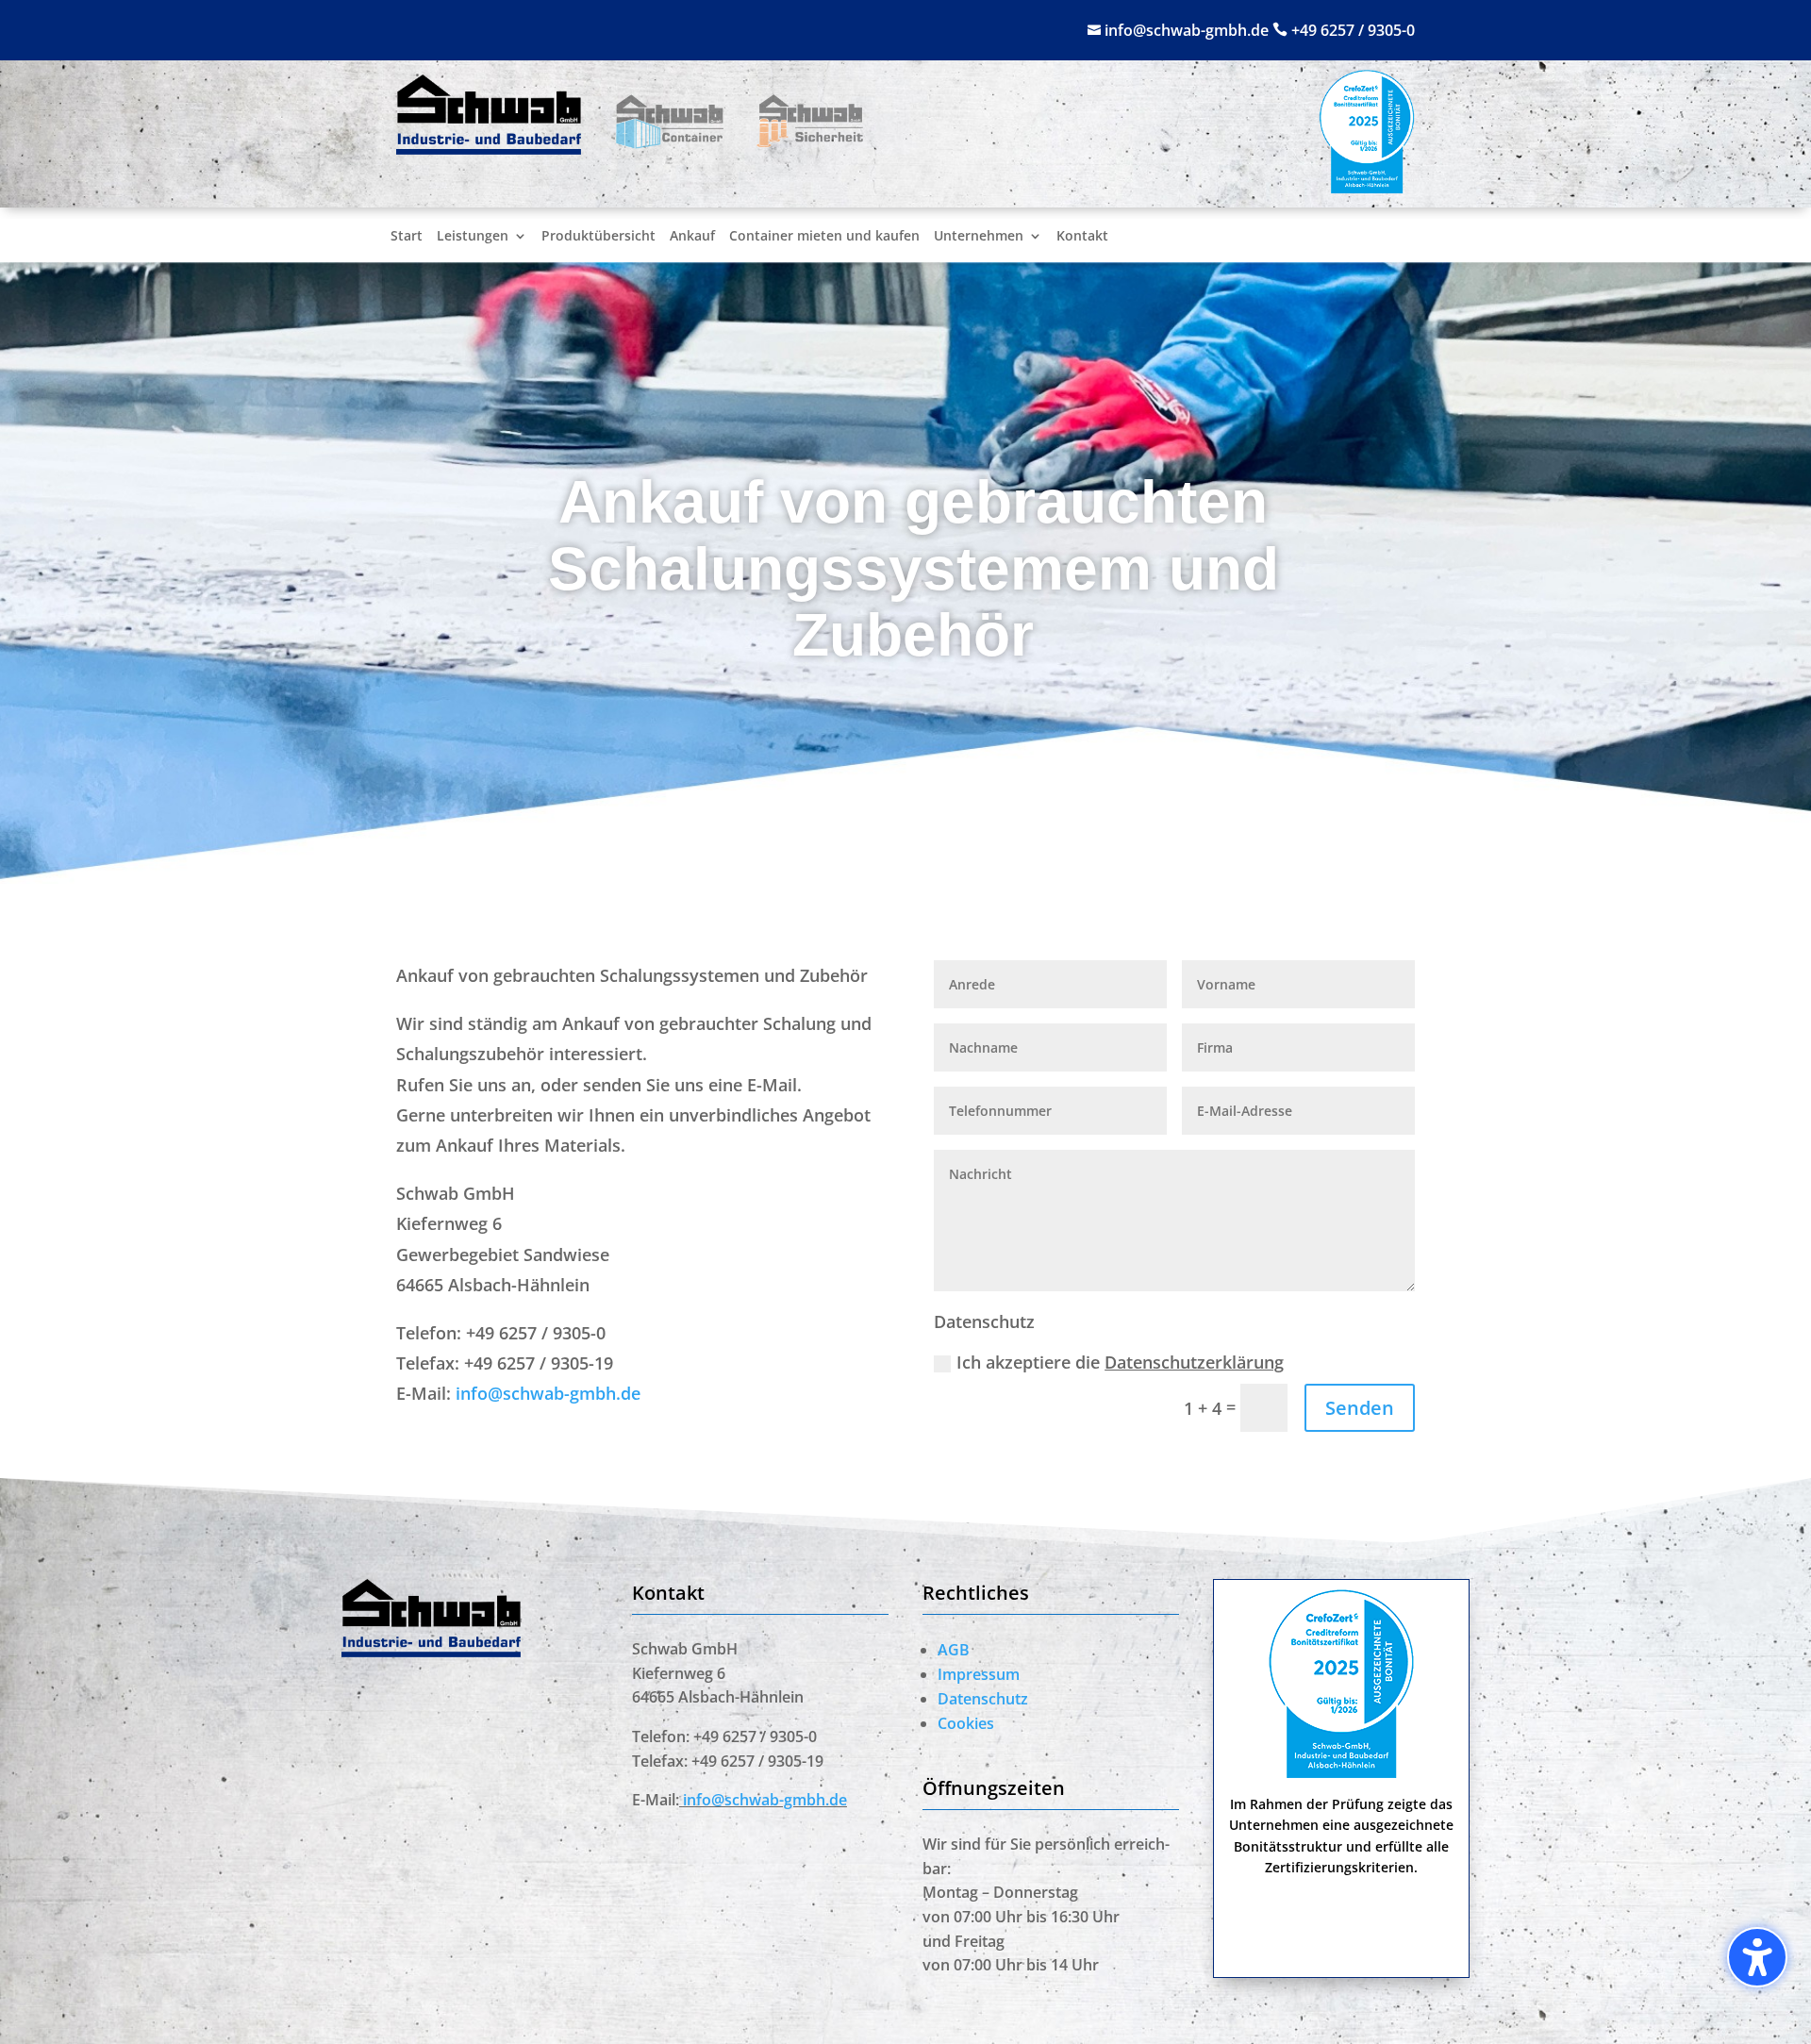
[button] (42, 2002)
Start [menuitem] (407, 237)
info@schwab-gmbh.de (1188, 30)
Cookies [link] (966, 1723)
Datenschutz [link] (983, 1699)
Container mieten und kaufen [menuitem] (824, 237)
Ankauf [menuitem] (692, 237)
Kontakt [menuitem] (1082, 237)
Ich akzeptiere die (1120, 1362)
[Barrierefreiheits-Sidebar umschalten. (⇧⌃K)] (1757, 1957)
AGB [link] (954, 1650)
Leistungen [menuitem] (473, 237)
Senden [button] (1360, 1408)
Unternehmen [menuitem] (979, 237)
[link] (489, 148)
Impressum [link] (979, 1674)
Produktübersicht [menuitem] (598, 237)
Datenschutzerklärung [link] (1194, 1362)
